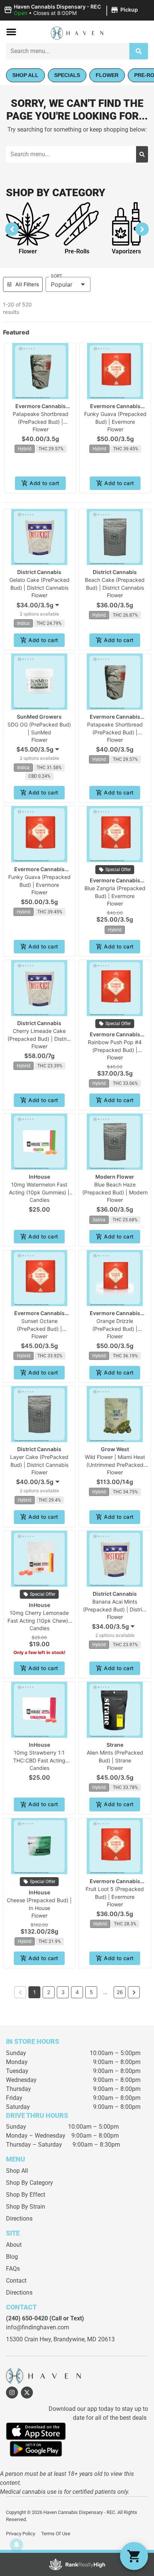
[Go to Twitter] (27, 2393)
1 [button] (35, 1992)
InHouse (39, 1177)
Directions (19, 2219)
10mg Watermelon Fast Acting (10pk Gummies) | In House (39, 1192)
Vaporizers (126, 251)
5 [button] (91, 1992)
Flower (28, 251)
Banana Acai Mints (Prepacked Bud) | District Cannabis (115, 1609)
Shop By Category (30, 2183)
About (14, 2245)
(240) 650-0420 (27, 2318)
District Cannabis (39, 572)
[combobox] (68, 51)
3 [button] (63, 1992)
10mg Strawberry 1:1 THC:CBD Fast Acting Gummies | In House (39, 1760)
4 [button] (77, 1992)
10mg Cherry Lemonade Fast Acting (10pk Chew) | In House (39, 1621)
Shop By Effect (26, 2195)
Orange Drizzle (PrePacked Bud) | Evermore (115, 1329)
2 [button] (49, 1992)
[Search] (139, 51)
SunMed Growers (39, 717)
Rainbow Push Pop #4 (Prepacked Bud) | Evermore (115, 1050)
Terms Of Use (56, 2534)
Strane (115, 1745)
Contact (16, 2281)
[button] (72, 10)
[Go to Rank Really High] (77, 2564)
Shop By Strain (26, 2207)
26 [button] (120, 1992)
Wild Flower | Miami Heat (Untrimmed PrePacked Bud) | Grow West (115, 1465)
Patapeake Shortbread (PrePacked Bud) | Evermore (41, 422)
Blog (12, 2257)
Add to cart (44, 483)
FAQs (13, 2269)
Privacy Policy (21, 2534)
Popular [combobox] (62, 284)
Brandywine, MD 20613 (84, 2339)
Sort (56, 276)
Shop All (17, 2171)
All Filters (27, 284)
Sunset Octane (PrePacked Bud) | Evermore (39, 1329)
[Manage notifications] (16, 2545)
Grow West (115, 1449)
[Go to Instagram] (12, 2393)
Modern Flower (115, 1177)
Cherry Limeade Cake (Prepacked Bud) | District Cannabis (39, 1039)
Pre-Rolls (77, 251)
